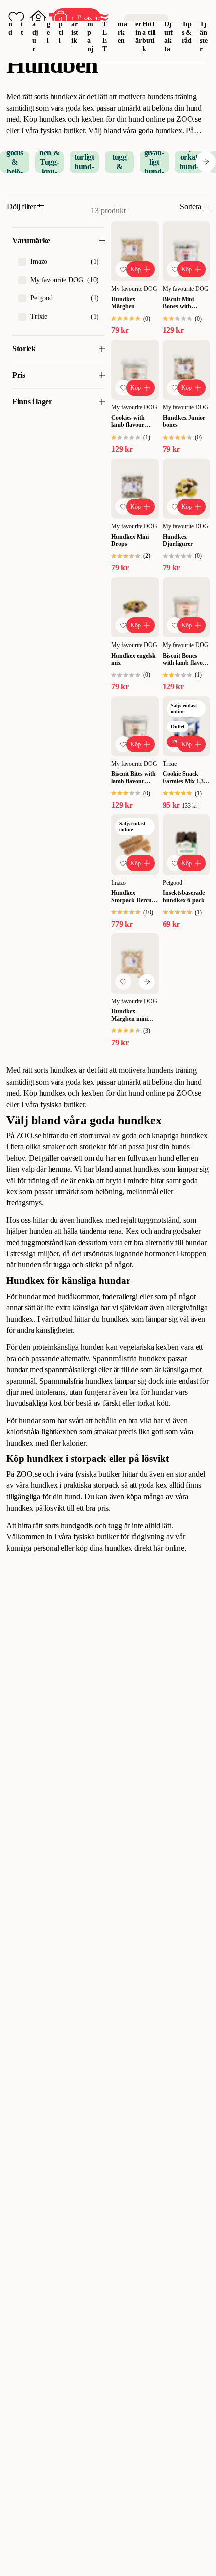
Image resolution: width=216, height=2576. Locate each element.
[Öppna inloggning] (38, 18)
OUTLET (105, 28)
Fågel (49, 24)
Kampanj (91, 28)
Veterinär (138, 24)
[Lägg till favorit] (123, 269)
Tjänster (204, 36)
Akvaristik (75, 24)
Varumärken (122, 24)
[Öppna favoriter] (16, 18)
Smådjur (35, 28)
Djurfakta (169, 36)
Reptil (61, 24)
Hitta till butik (149, 36)
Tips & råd (187, 32)
